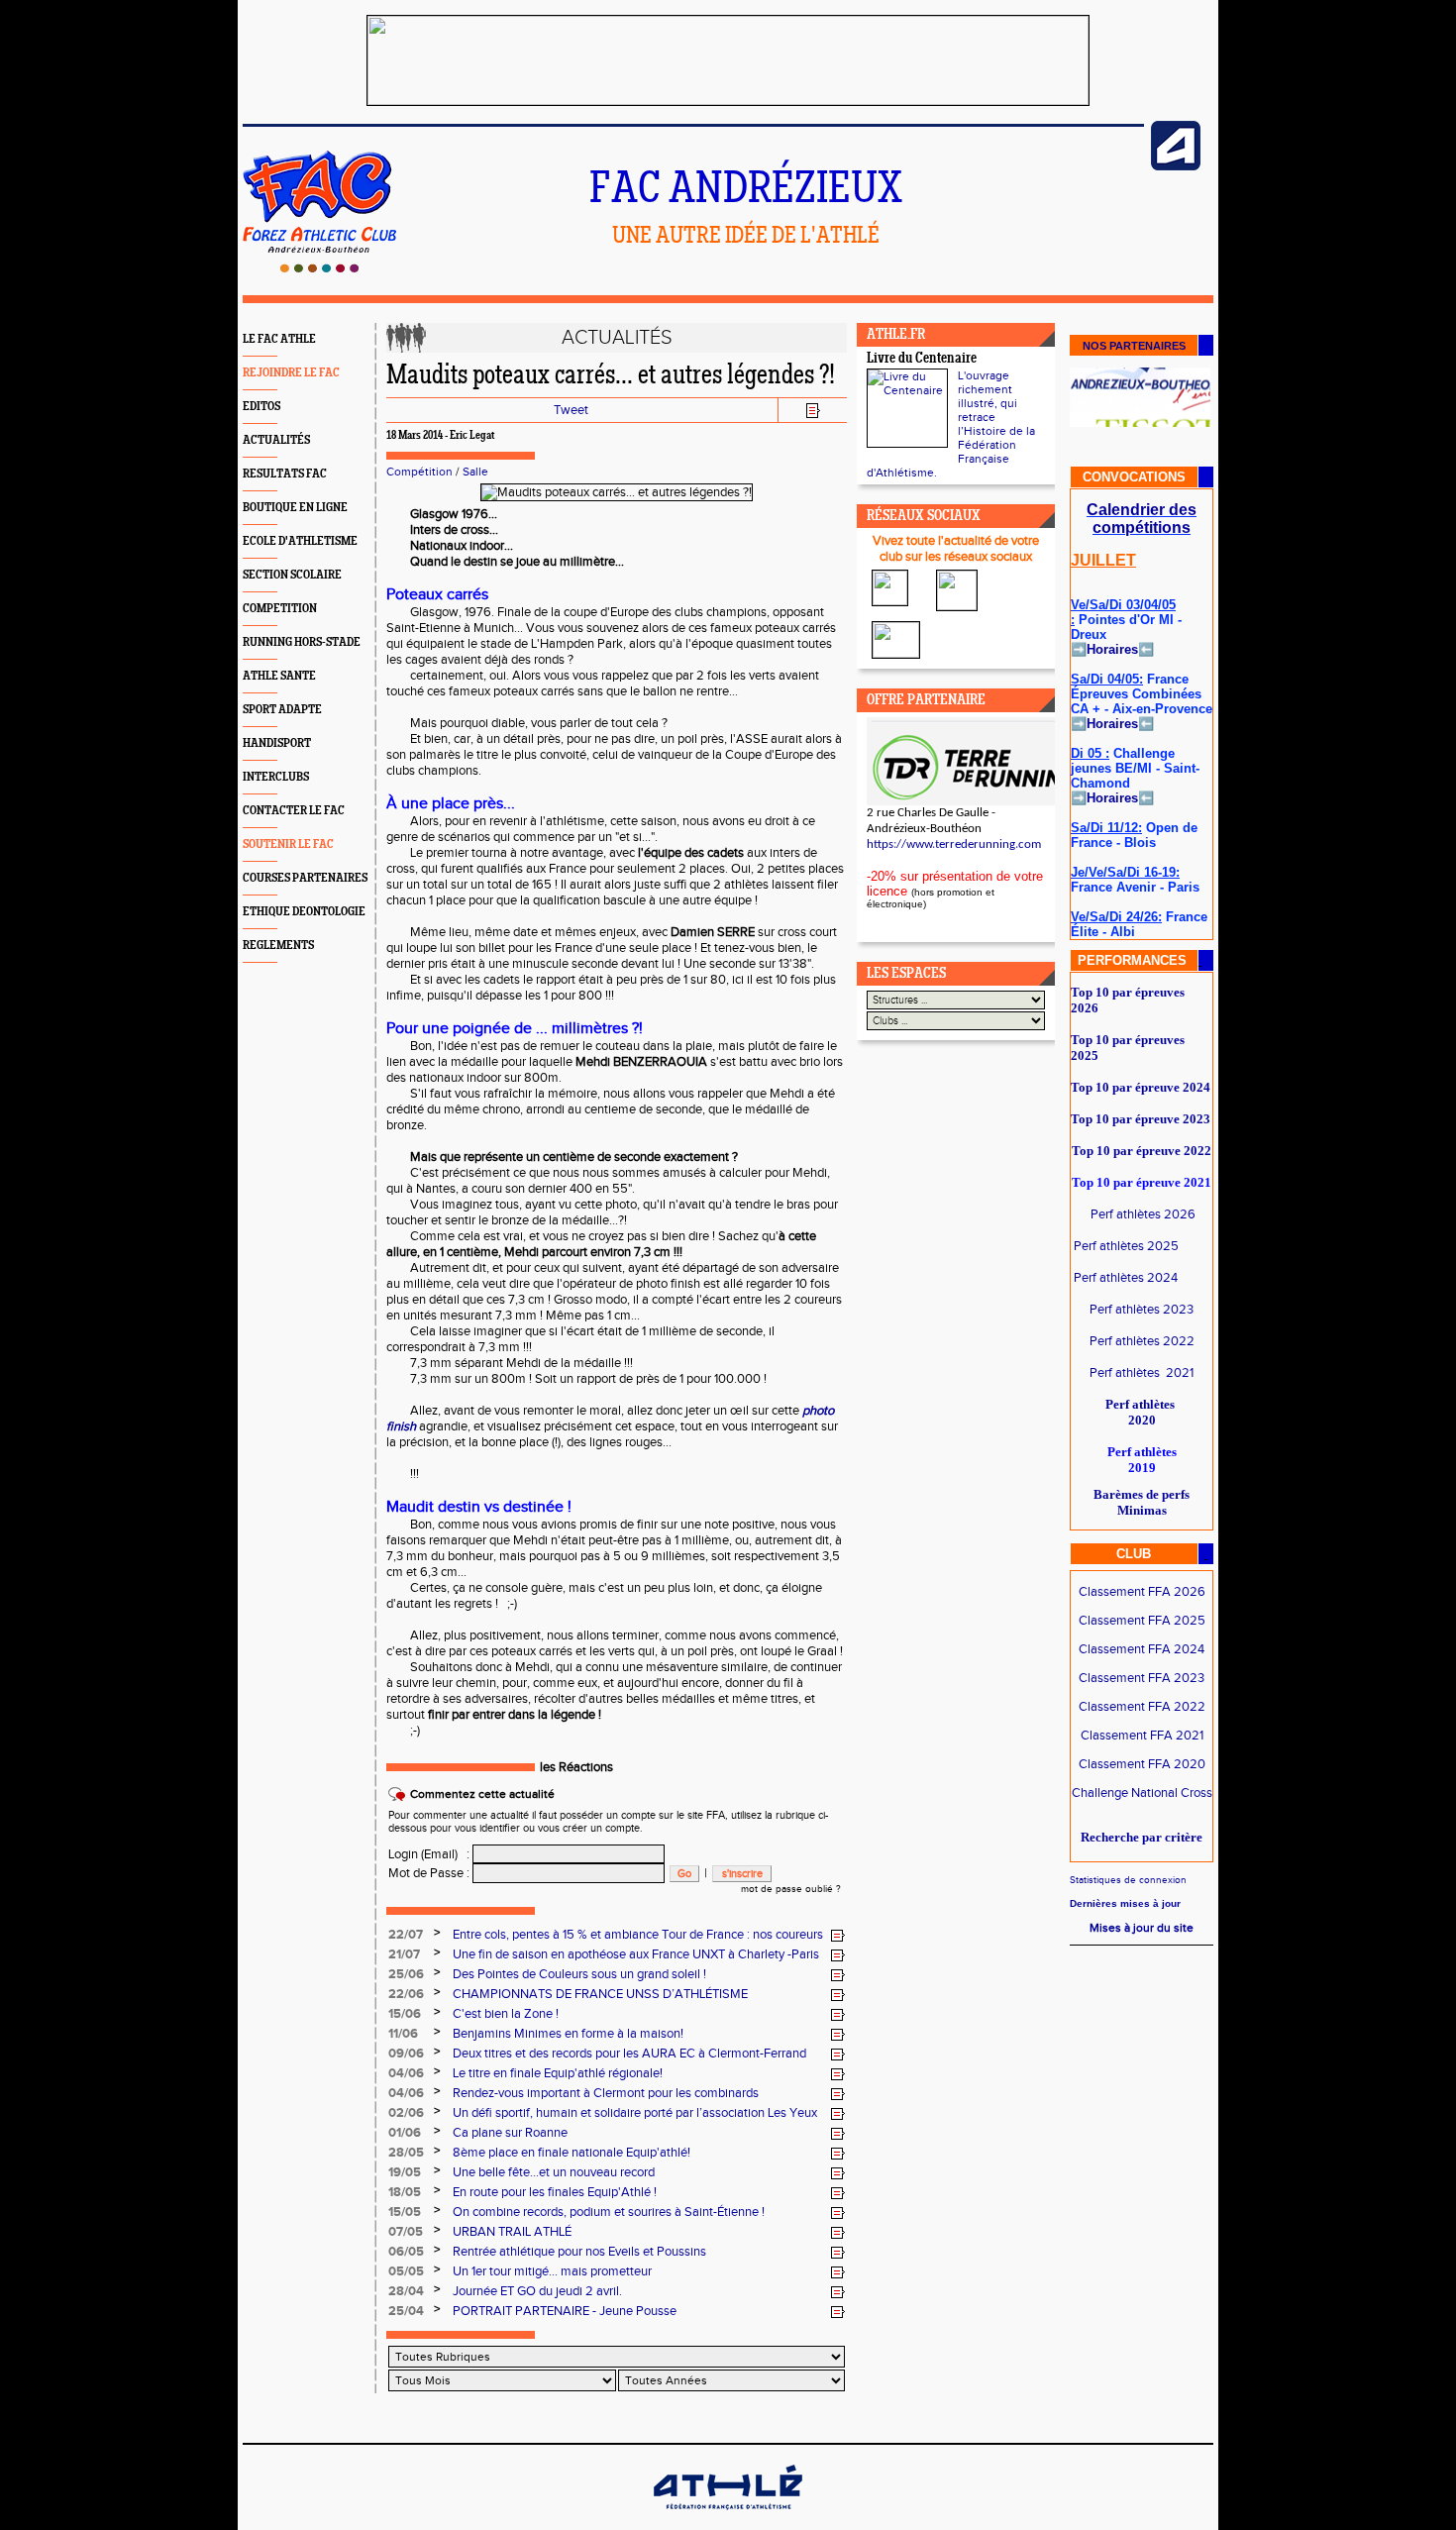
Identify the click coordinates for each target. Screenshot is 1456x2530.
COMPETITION (280, 609)
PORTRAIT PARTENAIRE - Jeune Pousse (565, 2311)
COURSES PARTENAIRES (305, 878)
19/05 (405, 2172)
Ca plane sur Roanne (510, 2133)
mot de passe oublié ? (791, 1889)
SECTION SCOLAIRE (292, 575)
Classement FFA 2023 (1142, 1678)
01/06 (405, 2133)
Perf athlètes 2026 (1143, 1214)
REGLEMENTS (278, 946)
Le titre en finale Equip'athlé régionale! (558, 2073)
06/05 (406, 2252)
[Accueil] (319, 268)
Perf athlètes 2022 (1142, 1341)
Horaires (1112, 649)
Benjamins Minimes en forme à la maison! (568, 2034)
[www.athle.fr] (1176, 166)
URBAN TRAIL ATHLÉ (512, 2232)
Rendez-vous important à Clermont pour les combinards (606, 2093)
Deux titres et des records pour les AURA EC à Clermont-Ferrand (629, 2054)
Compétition (419, 472)
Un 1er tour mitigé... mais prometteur (552, 2271)
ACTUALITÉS (276, 440)
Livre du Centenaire (922, 359)
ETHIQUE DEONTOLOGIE (304, 912)
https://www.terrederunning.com (954, 844)
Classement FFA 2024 (1142, 1649)
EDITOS (261, 407)
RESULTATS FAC (285, 474)
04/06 (406, 2073)
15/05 (405, 2212)
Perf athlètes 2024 (1126, 1278)
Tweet (571, 410)
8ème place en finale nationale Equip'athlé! (572, 2153)
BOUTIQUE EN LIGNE (295, 508)
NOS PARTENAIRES (1134, 346)
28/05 (406, 2153)
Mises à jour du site (1142, 1928)
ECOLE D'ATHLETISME (300, 541)
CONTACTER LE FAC (294, 811)
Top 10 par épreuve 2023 (1141, 1119)
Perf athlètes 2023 (1142, 1310)
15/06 (405, 2014)
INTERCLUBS (276, 777)
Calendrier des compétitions (1142, 519)
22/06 (406, 1994)
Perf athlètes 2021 (1142, 1373)
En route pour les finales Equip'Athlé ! (555, 2192)
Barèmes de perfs (1142, 1494)
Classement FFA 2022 (1142, 1707)
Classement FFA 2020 (1142, 1764)
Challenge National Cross (1142, 1793)
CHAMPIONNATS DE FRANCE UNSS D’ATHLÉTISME (600, 1994)
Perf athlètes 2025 (1126, 1246)
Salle (475, 472)
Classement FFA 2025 (1142, 1621)
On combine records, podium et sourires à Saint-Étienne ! (609, 2212)
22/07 (406, 1935)
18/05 (405, 2192)
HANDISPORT (277, 743)
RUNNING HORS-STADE (302, 642)
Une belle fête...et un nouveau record (554, 2172)
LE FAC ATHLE (279, 339)
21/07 (404, 1954)
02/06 (406, 2113)
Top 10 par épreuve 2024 (1141, 1087)
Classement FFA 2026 (1142, 1592)
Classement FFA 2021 (1142, 1736)
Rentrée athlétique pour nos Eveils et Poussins (579, 2252)
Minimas (1142, 1510)
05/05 (406, 2271)
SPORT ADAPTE (282, 710)
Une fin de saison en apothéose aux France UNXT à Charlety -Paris (636, 1954)
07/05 (406, 2232)
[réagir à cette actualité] (838, 1936)
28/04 (406, 2291)
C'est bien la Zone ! (506, 2014)
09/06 (406, 2054)
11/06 (403, 2034)
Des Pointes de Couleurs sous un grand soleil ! (579, 1974)
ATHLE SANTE (279, 676)
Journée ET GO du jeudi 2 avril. (537, 2291)
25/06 (406, 1974)
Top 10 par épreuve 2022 (1142, 1151)
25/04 (406, 2311)
